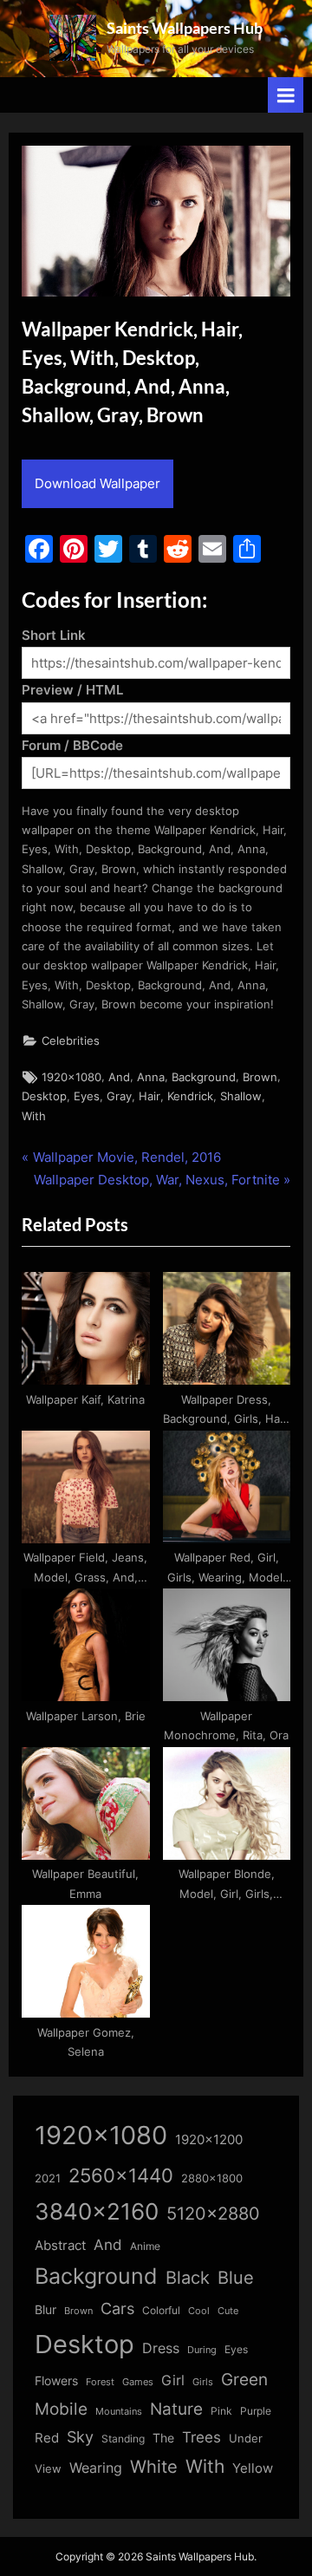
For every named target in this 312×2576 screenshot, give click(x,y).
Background (204, 1077)
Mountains (119, 2412)
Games (138, 2382)
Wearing (96, 2468)
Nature (176, 2409)
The (163, 2438)
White (154, 2466)
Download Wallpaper (97, 483)
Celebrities (71, 1041)
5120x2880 (213, 2214)
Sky (80, 2437)
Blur (45, 2310)
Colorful (161, 2310)
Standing (123, 2439)
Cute (228, 2311)
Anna (151, 1077)
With (34, 1116)
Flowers (56, 2381)
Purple (256, 2411)
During (202, 2350)
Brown (260, 1077)
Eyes (87, 1096)
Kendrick (190, 1096)
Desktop (44, 1096)
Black (188, 2278)
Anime (145, 2246)
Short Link (54, 635)
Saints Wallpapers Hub (185, 28)
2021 (48, 2178)
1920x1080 (71, 1077)
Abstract (60, 2245)
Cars (117, 2309)
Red (47, 2438)
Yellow (253, 2468)
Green (244, 2380)
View (48, 2469)
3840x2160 (97, 2211)
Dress (161, 2348)
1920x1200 (209, 2140)
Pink (221, 2411)
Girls (203, 2382)
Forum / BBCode (72, 745)
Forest (100, 2382)
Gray (119, 1096)
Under (246, 2438)
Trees (201, 2437)
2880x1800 (212, 2178)
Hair (149, 1096)
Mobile (61, 2409)
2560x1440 (121, 2175)
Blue (236, 2277)
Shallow (241, 1096)
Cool (199, 2311)
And (119, 1077)
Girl (173, 2380)
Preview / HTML (72, 690)
